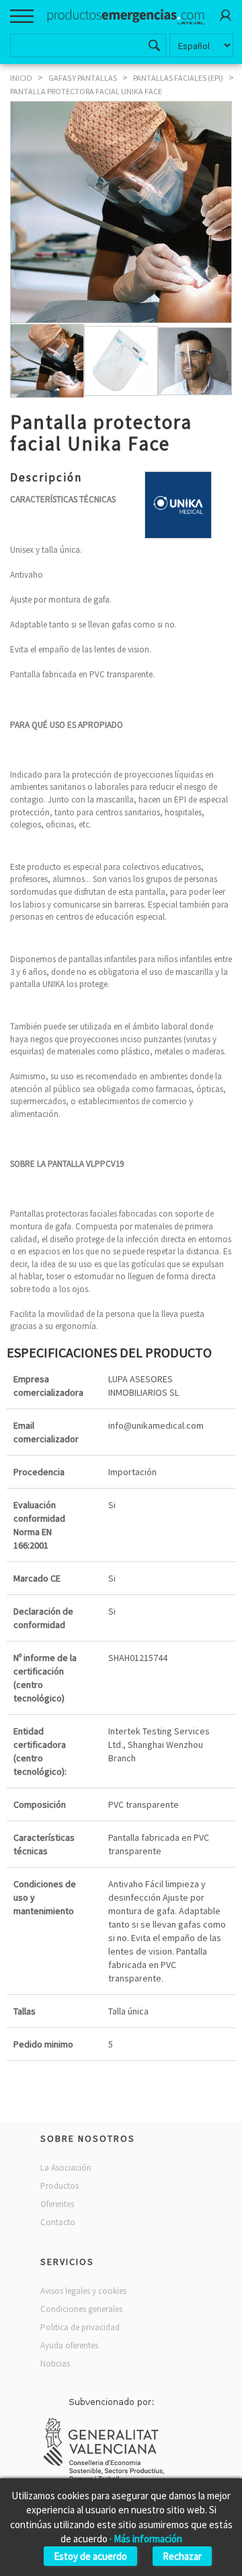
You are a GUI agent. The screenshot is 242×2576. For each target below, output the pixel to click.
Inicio (21, 78)
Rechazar (182, 2556)
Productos (59, 2186)
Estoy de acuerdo (90, 2556)
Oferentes (57, 2204)
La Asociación (66, 2168)
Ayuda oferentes (69, 2345)
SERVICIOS (67, 2262)
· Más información (146, 2539)
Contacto (58, 2222)
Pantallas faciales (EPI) (178, 78)
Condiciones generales (81, 2309)
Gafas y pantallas (83, 78)
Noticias (55, 2364)
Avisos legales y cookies (83, 2291)
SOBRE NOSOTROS (88, 2138)
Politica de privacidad (80, 2327)
